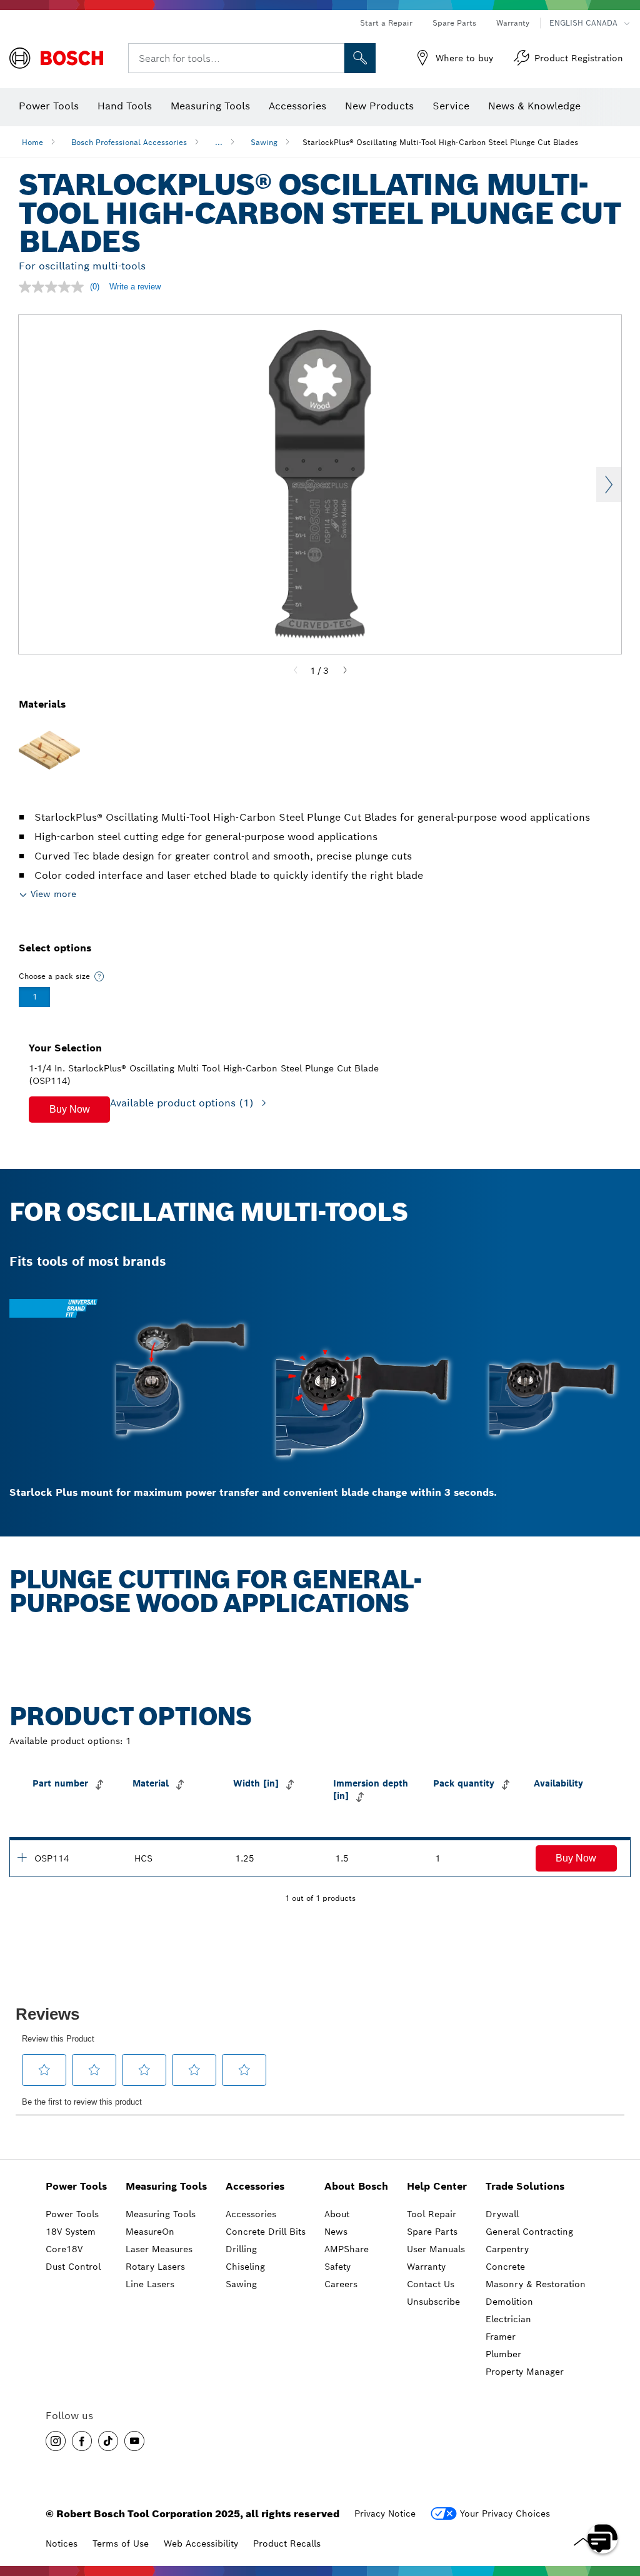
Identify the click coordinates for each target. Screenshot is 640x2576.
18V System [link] (71, 2232)
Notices (62, 2543)
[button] (69, 1110)
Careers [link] (341, 2284)
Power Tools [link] (76, 2186)
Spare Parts (454, 23)
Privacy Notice (385, 2513)
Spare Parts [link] (432, 2232)
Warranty (513, 23)
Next (609, 484)
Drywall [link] (502, 2214)
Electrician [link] (508, 2319)
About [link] (337, 2214)
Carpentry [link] (507, 2249)
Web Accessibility (201, 2543)
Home (32, 142)
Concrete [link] (505, 2267)
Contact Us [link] (431, 2284)
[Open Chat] (602, 2538)
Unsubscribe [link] (433, 2302)
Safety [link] (337, 2267)
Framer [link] (501, 2337)
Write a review (135, 287)
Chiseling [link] (245, 2267)
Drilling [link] (241, 2249)
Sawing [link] (241, 2284)
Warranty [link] (426, 2267)
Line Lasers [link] (150, 2284)
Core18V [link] (64, 2249)
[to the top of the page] (621, 2502)
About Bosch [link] (356, 2186)
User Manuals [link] (436, 2249)
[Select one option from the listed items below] (99, 976)
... (219, 142)
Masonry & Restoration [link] (536, 2284)
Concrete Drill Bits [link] (266, 2232)
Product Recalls (287, 2543)
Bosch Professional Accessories (129, 142)
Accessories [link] (255, 2186)
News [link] (336, 2232)
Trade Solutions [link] (525, 2186)
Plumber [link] (503, 2354)
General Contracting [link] (529, 2232)
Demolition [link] (509, 2302)
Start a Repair (386, 23)
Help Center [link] (437, 2186)
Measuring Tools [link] (166, 2186)
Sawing (264, 142)
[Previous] (296, 671)
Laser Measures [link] (159, 2249)
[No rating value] (54, 287)
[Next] (345, 671)
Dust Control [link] (73, 2267)
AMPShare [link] (347, 2249)
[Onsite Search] (360, 58)
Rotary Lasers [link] (155, 2267)
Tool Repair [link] (432, 2214)
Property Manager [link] (525, 2372)
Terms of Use (121, 2543)
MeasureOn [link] (150, 2232)
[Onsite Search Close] (333, 58)
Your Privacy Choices (505, 2513)
